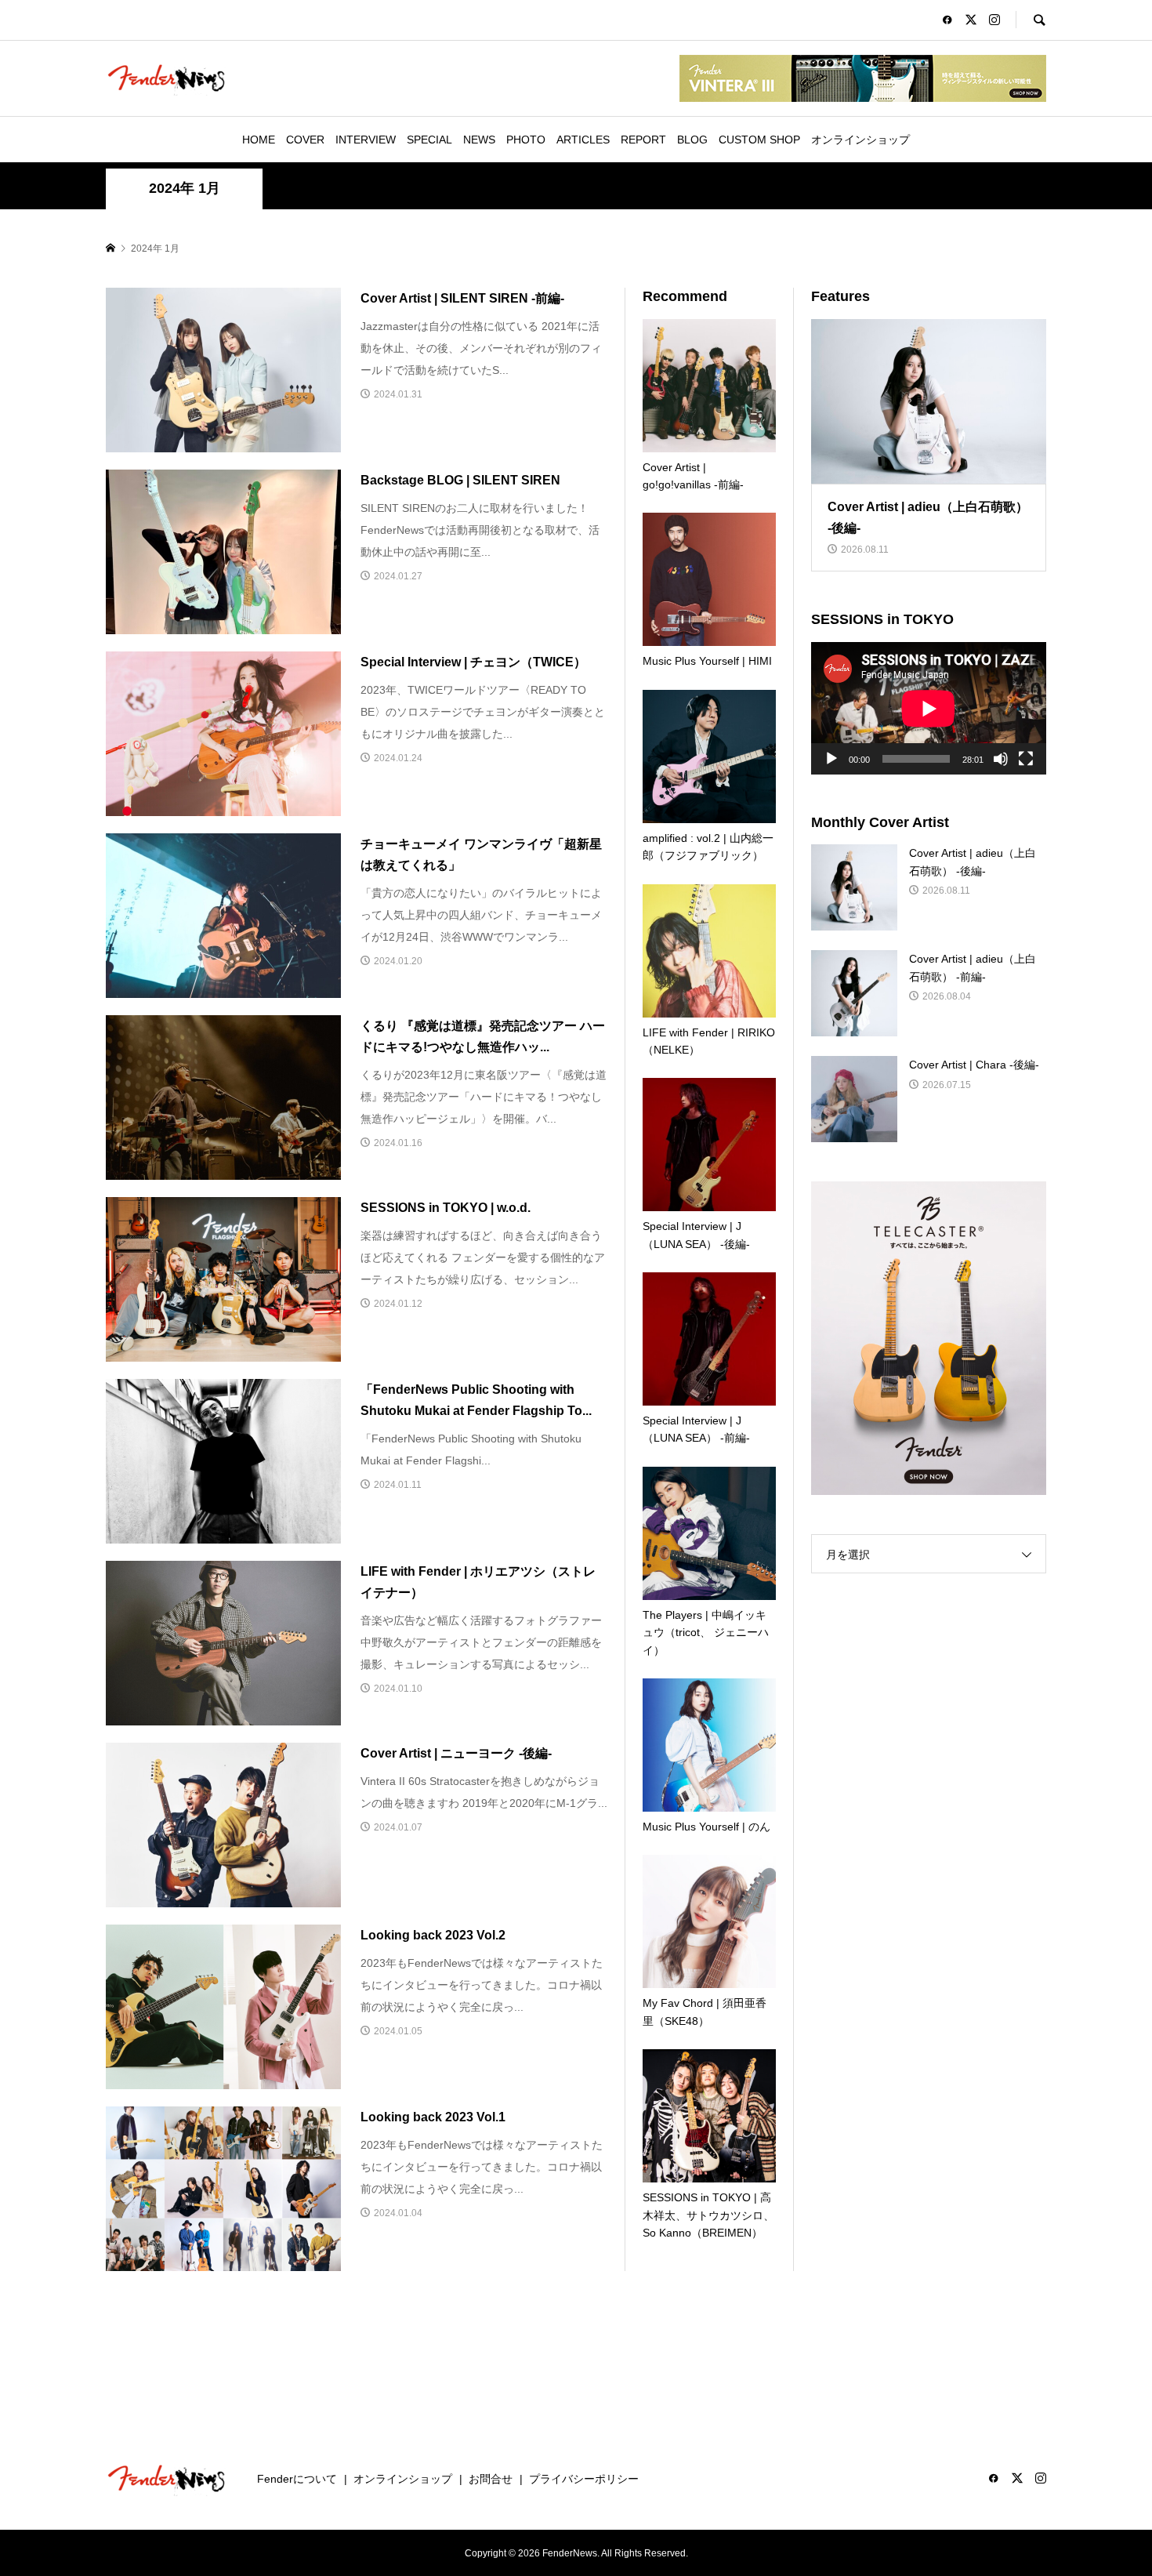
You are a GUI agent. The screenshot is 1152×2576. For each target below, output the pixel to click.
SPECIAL (429, 140)
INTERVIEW (366, 140)
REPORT (643, 140)
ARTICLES (583, 140)
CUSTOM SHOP (759, 140)
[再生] (831, 759)
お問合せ (491, 2479)
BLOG (692, 140)
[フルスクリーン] (1026, 759)
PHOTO (526, 140)
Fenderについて (297, 2479)
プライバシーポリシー (584, 2479)
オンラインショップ (860, 140)
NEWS (479, 140)
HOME (259, 140)
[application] (929, 708)
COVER (305, 140)
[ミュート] (1001, 759)
